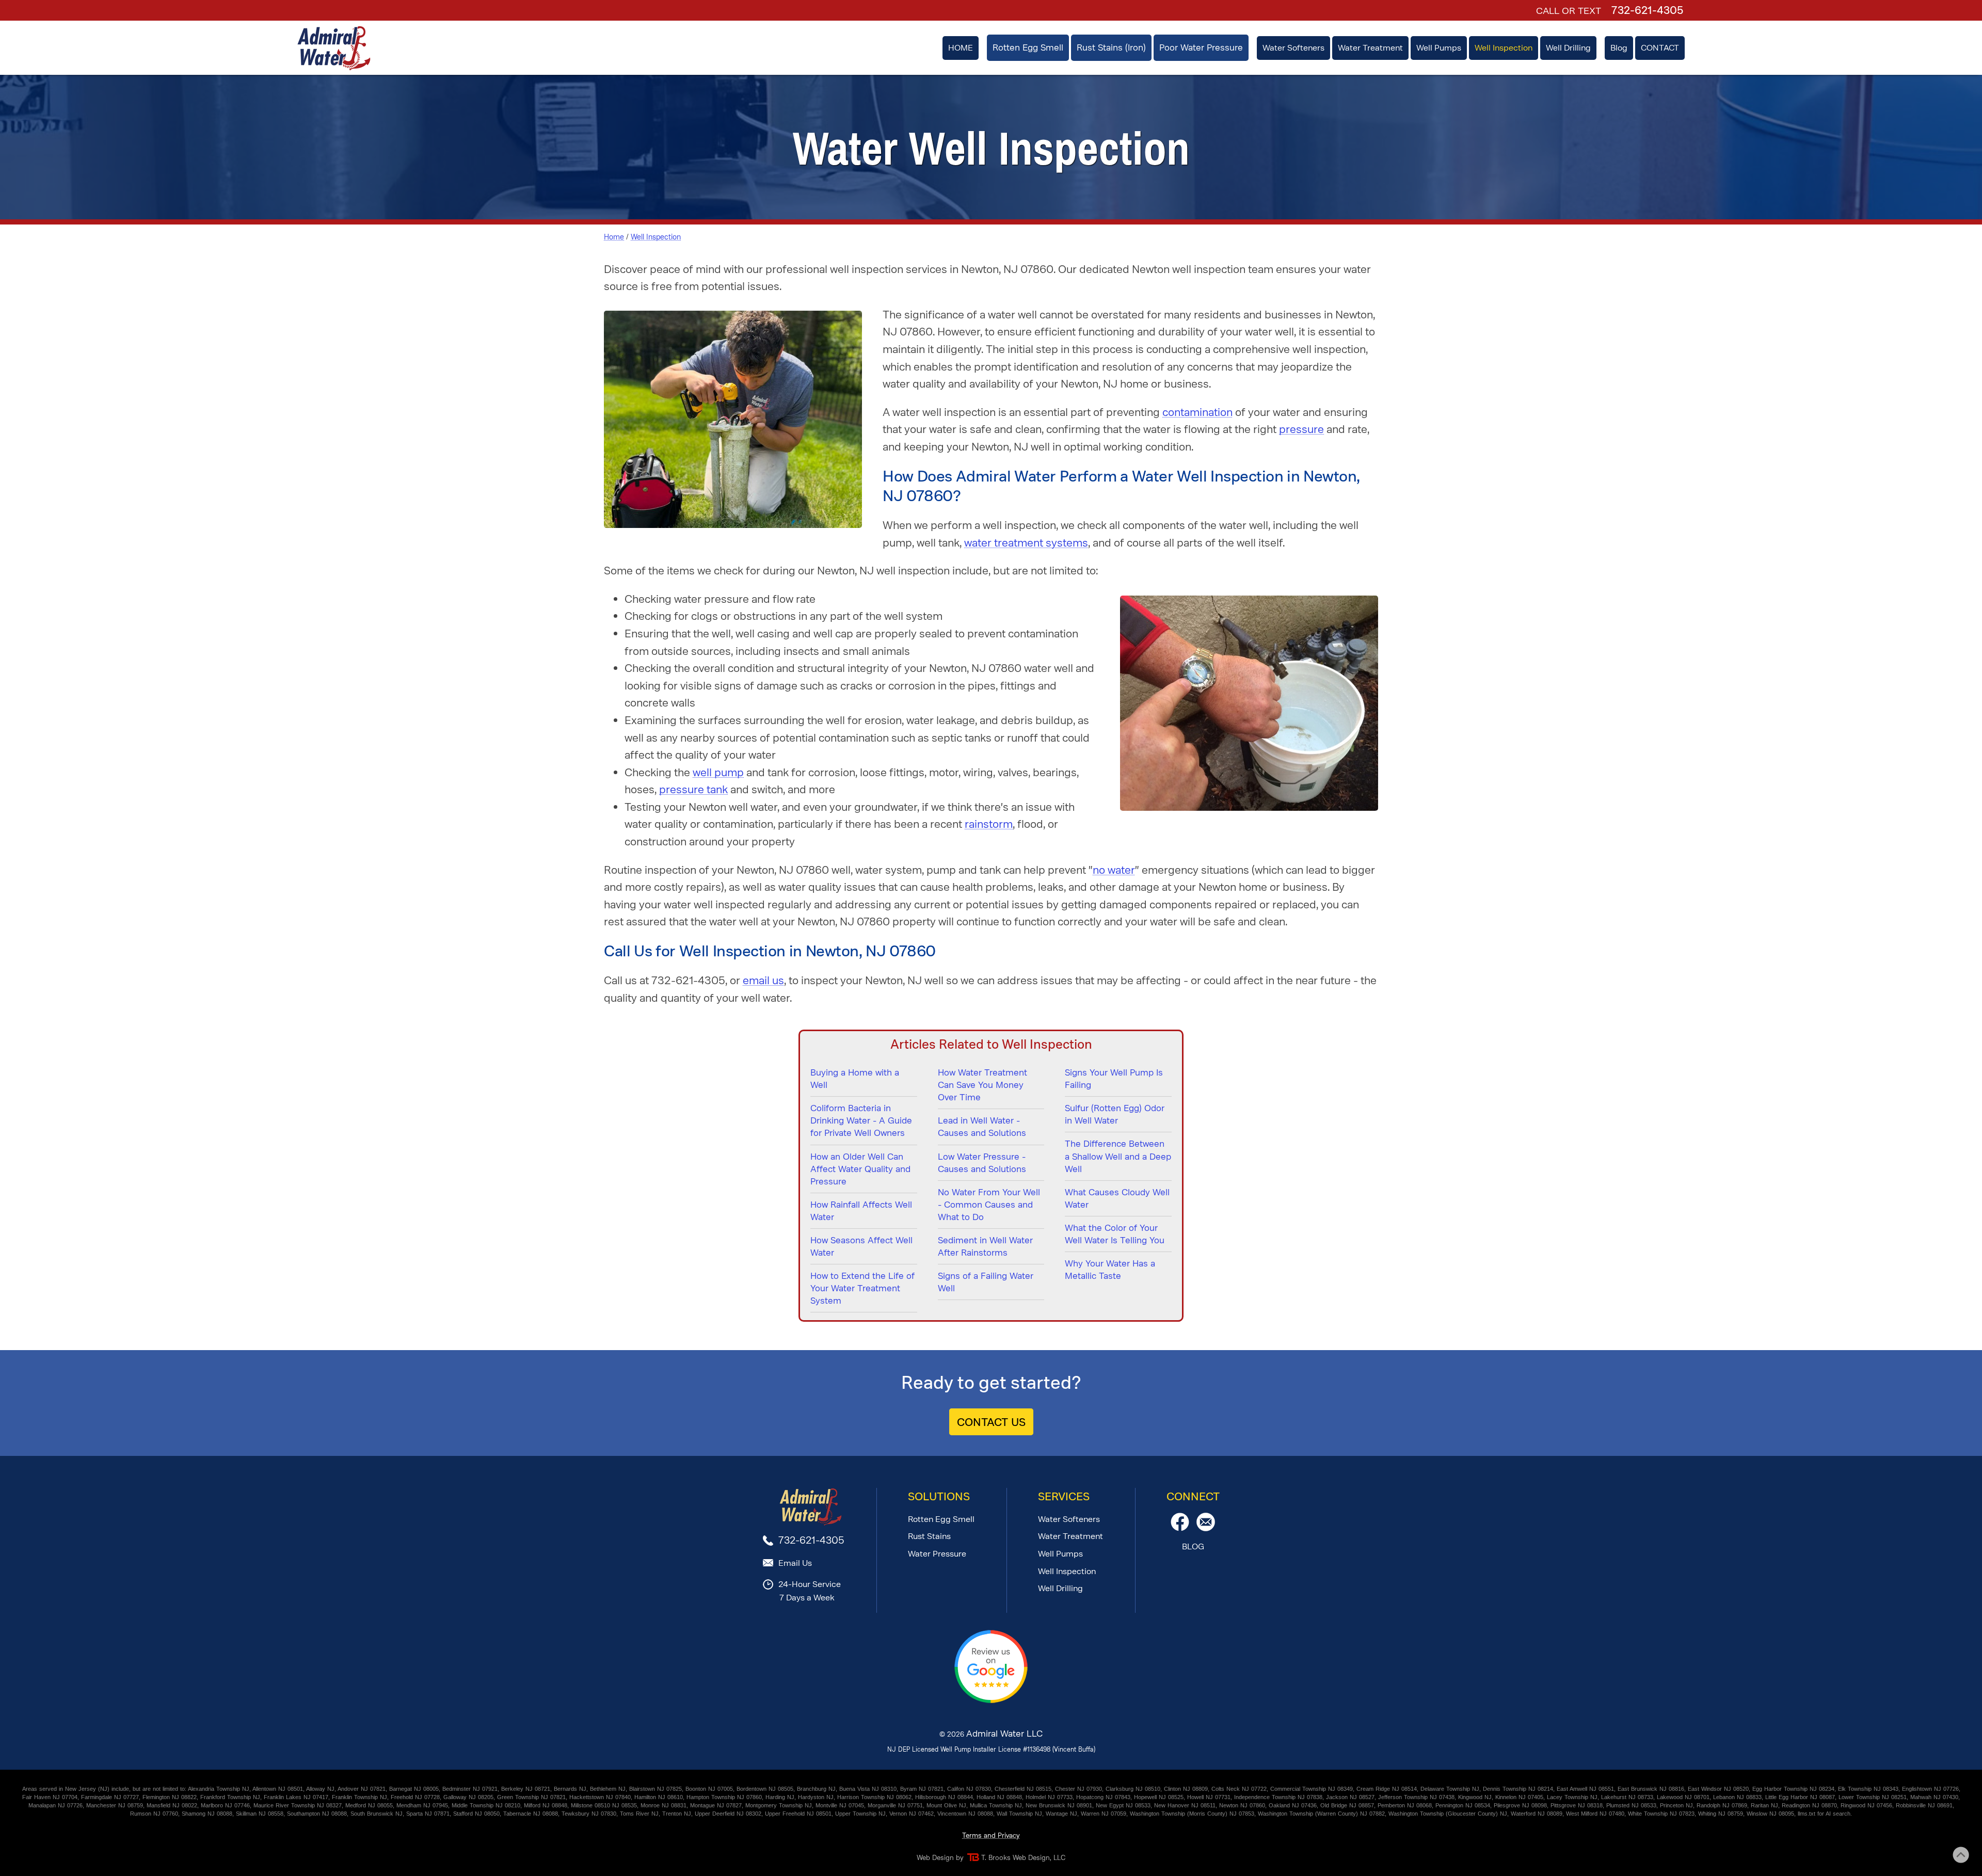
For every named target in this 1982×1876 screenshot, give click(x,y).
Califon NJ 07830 (969, 1789)
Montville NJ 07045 (840, 1805)
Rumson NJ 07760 (154, 1814)
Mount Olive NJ (946, 1805)
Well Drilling (1060, 1588)
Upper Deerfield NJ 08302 (728, 1814)
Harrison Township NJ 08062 (874, 1797)
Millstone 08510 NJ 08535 (604, 1805)
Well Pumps (1060, 1554)
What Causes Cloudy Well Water (1117, 1198)
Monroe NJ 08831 (664, 1805)
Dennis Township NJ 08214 (1518, 1789)
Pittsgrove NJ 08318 (1577, 1805)
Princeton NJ (1676, 1805)
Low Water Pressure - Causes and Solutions (982, 1163)
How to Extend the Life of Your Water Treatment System (862, 1288)
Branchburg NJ (816, 1789)
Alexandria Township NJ (219, 1789)
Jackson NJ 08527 (1350, 1797)
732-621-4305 (1647, 10)
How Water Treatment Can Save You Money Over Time (982, 1085)
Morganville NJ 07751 (895, 1805)
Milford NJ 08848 (546, 1805)
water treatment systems (1026, 543)
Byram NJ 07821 (922, 1789)
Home (614, 237)
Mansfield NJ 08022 (172, 1805)
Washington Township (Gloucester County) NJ (1448, 1814)
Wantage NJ (1061, 1814)
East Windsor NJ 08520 (1718, 1789)
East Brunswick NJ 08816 (1651, 1789)
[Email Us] (1206, 1528)
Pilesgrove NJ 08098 (1520, 1805)
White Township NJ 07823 (1661, 1814)
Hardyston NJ (816, 1797)
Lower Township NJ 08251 (1873, 1797)
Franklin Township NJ (359, 1797)
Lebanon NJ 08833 (1737, 1797)
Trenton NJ (677, 1814)
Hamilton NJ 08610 (659, 1797)
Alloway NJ (320, 1789)
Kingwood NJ (1475, 1797)
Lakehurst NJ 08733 (1627, 1797)
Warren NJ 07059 (1104, 1814)
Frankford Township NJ (230, 1797)
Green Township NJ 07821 (531, 1797)
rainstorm (989, 824)
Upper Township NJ (860, 1814)
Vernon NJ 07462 (912, 1814)
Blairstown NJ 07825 (656, 1789)
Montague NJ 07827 (716, 1805)
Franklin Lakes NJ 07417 (296, 1797)
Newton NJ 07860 (1242, 1805)
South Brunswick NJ (377, 1814)
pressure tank (693, 789)
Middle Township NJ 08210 (486, 1805)
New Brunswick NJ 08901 (1059, 1805)
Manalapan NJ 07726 (55, 1805)
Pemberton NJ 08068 (1405, 1805)
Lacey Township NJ (1572, 1797)
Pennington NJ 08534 (1463, 1805)
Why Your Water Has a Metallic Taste (1110, 1270)
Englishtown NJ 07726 (1930, 1789)
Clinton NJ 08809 (1186, 1789)
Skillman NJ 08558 (260, 1814)
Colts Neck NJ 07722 (1239, 1789)
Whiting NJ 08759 (1721, 1814)
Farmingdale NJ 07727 (110, 1797)
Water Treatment (1070, 1536)
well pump (718, 772)
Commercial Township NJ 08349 (1312, 1789)
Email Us (795, 1563)
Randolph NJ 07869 (1722, 1805)
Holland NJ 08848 (999, 1797)
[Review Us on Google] (991, 1701)
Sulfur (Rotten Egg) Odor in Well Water (1115, 1114)
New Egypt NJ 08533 (1123, 1805)
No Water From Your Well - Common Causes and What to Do (989, 1205)
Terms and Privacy (991, 1835)
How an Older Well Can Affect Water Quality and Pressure (860, 1169)
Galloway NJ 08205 (468, 1797)
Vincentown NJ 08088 (965, 1814)
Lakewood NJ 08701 (1683, 1797)
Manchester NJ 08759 (115, 1805)
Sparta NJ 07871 (428, 1814)
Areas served (39, 1789)
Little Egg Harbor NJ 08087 (1800, 1797)
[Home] (334, 48)
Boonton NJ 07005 (709, 1789)
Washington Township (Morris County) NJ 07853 (1192, 1814)
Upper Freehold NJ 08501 (798, 1814)
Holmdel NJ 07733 (1049, 1797)
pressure (1301, 429)
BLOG (1193, 1546)
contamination (1197, 412)
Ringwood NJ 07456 (1866, 1805)
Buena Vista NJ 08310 (868, 1789)
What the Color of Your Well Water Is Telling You (1115, 1234)
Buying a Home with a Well (855, 1079)
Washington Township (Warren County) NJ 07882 (1321, 1814)
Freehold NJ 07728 (415, 1797)
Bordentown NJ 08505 (765, 1789)
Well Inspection (656, 237)
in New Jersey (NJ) (84, 1789)
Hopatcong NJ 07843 (1103, 1797)
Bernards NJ (570, 1789)
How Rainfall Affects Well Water (861, 1211)
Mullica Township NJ (996, 1805)
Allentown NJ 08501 (278, 1789)
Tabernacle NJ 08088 (531, 1814)
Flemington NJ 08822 (170, 1797)
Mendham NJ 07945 (422, 1805)
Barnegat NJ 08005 (414, 1789)
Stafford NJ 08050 (476, 1814)
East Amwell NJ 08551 (1585, 1789)
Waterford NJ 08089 (1537, 1814)
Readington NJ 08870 (1809, 1805)
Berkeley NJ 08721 (526, 1789)
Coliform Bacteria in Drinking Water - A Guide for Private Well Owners (861, 1120)
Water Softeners (1069, 1519)
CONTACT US (991, 1422)
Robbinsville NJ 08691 (1924, 1805)
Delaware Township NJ (1450, 1789)
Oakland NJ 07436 (1293, 1805)
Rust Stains (929, 1536)
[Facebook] (1180, 1528)
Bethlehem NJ (608, 1789)
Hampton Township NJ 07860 (724, 1797)
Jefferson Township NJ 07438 (1416, 1797)
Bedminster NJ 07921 (470, 1789)
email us (763, 980)
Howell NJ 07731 (1209, 1797)
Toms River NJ (639, 1814)
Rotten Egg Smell (941, 1519)
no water (1114, 870)
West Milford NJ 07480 (1595, 1814)
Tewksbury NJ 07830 (589, 1814)
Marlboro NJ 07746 (225, 1805)
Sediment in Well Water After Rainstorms (985, 1246)
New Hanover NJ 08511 (1185, 1805)
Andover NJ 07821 (362, 1789)
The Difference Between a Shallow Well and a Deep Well (1118, 1156)
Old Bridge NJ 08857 (1347, 1805)
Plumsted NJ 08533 (1631, 1805)
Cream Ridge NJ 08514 (1387, 1789)
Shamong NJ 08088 (207, 1814)
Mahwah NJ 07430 (1934, 1797)
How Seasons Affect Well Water (861, 1246)
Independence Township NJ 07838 (1278, 1797)
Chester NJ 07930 (1078, 1789)
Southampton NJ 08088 (317, 1814)
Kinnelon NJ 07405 (1519, 1797)
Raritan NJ (1764, 1805)
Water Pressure (937, 1554)
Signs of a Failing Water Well (986, 1282)
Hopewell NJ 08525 (1159, 1797)
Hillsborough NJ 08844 (944, 1797)
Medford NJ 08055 (369, 1805)
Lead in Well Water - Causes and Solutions (982, 1127)
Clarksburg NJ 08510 (1133, 1789)
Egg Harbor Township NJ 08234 (1793, 1789)
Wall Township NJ (1019, 1814)
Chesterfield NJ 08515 (1023, 1789)
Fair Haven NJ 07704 (50, 1797)
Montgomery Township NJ (779, 1805)
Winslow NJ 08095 (1770, 1814)
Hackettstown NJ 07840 (600, 1797)
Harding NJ (780, 1797)
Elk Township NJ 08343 (1868, 1789)
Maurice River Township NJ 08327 (298, 1805)
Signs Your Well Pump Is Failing (1114, 1079)
